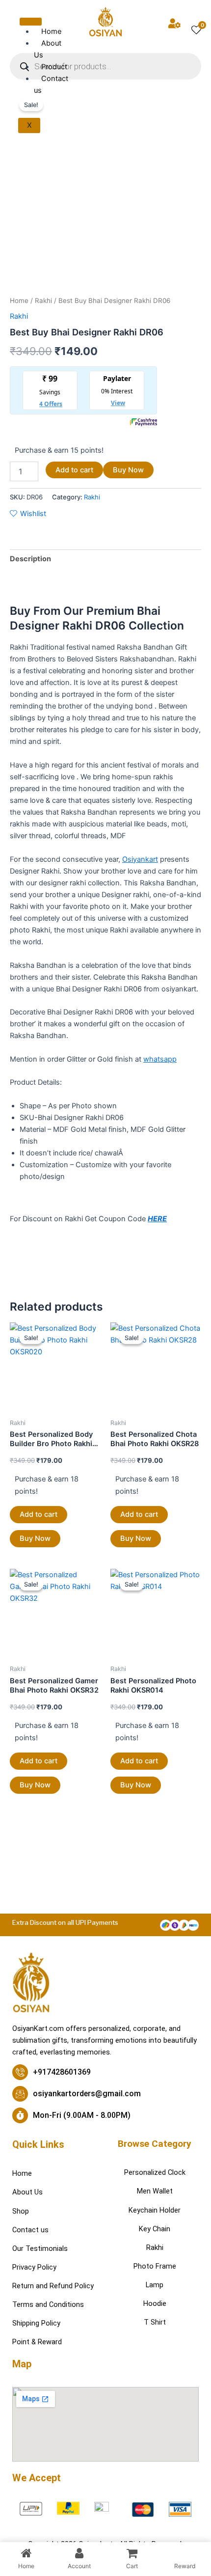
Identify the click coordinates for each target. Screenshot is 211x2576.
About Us (48, 49)
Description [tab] (30, 559)
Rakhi (43, 301)
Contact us (51, 84)
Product (54, 67)
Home (19, 301)
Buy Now (128, 470)
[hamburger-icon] (31, 22)
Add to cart (74, 470)
